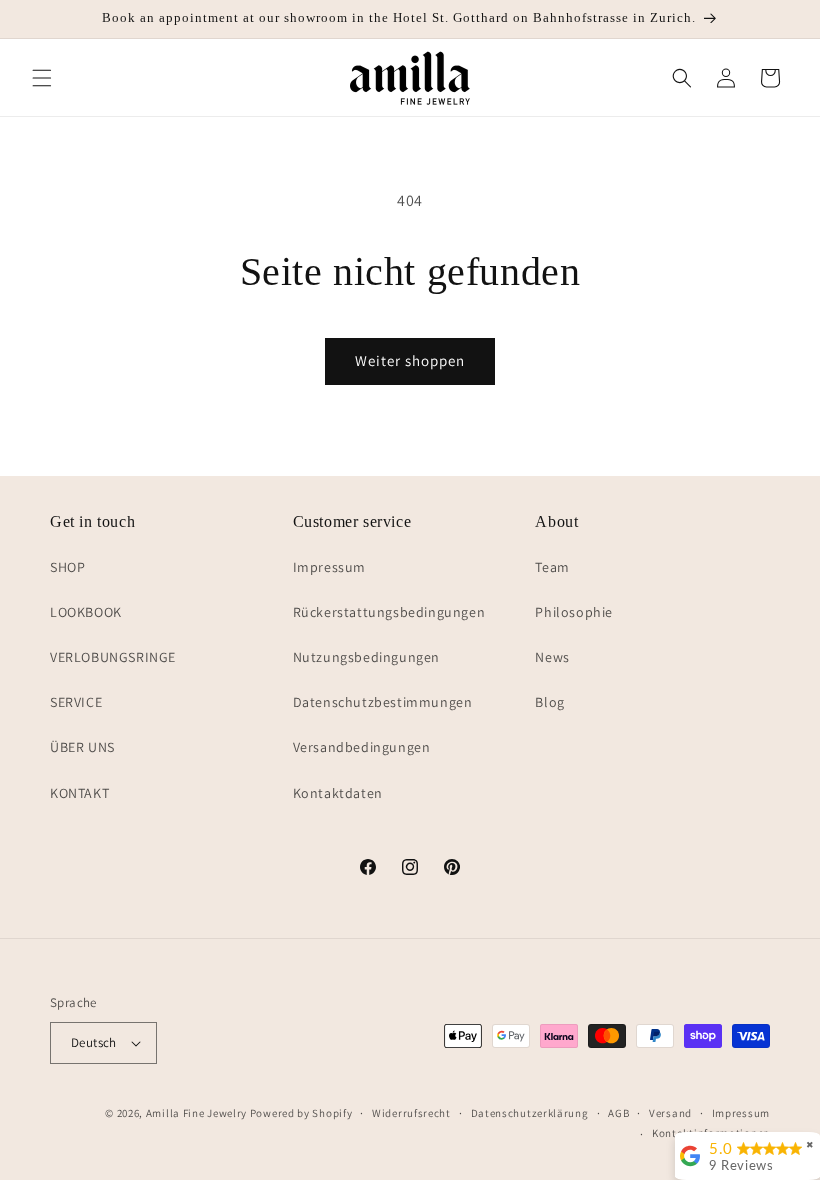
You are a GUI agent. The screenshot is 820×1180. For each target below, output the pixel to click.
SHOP (67, 567)
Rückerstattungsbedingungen (389, 612)
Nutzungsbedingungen (366, 657)
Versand (670, 1113)
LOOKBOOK (86, 612)
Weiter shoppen (410, 360)
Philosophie (574, 612)
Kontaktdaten (338, 793)
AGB (618, 1113)
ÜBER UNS (82, 747)
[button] (42, 78)
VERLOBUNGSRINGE (113, 657)
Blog (549, 702)
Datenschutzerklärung (530, 1113)
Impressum (329, 567)
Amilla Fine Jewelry (196, 1113)
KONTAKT (79, 793)
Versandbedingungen (362, 747)
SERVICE (76, 702)
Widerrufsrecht (411, 1113)
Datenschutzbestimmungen (383, 702)
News (552, 657)
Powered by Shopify (301, 1113)
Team (552, 567)
